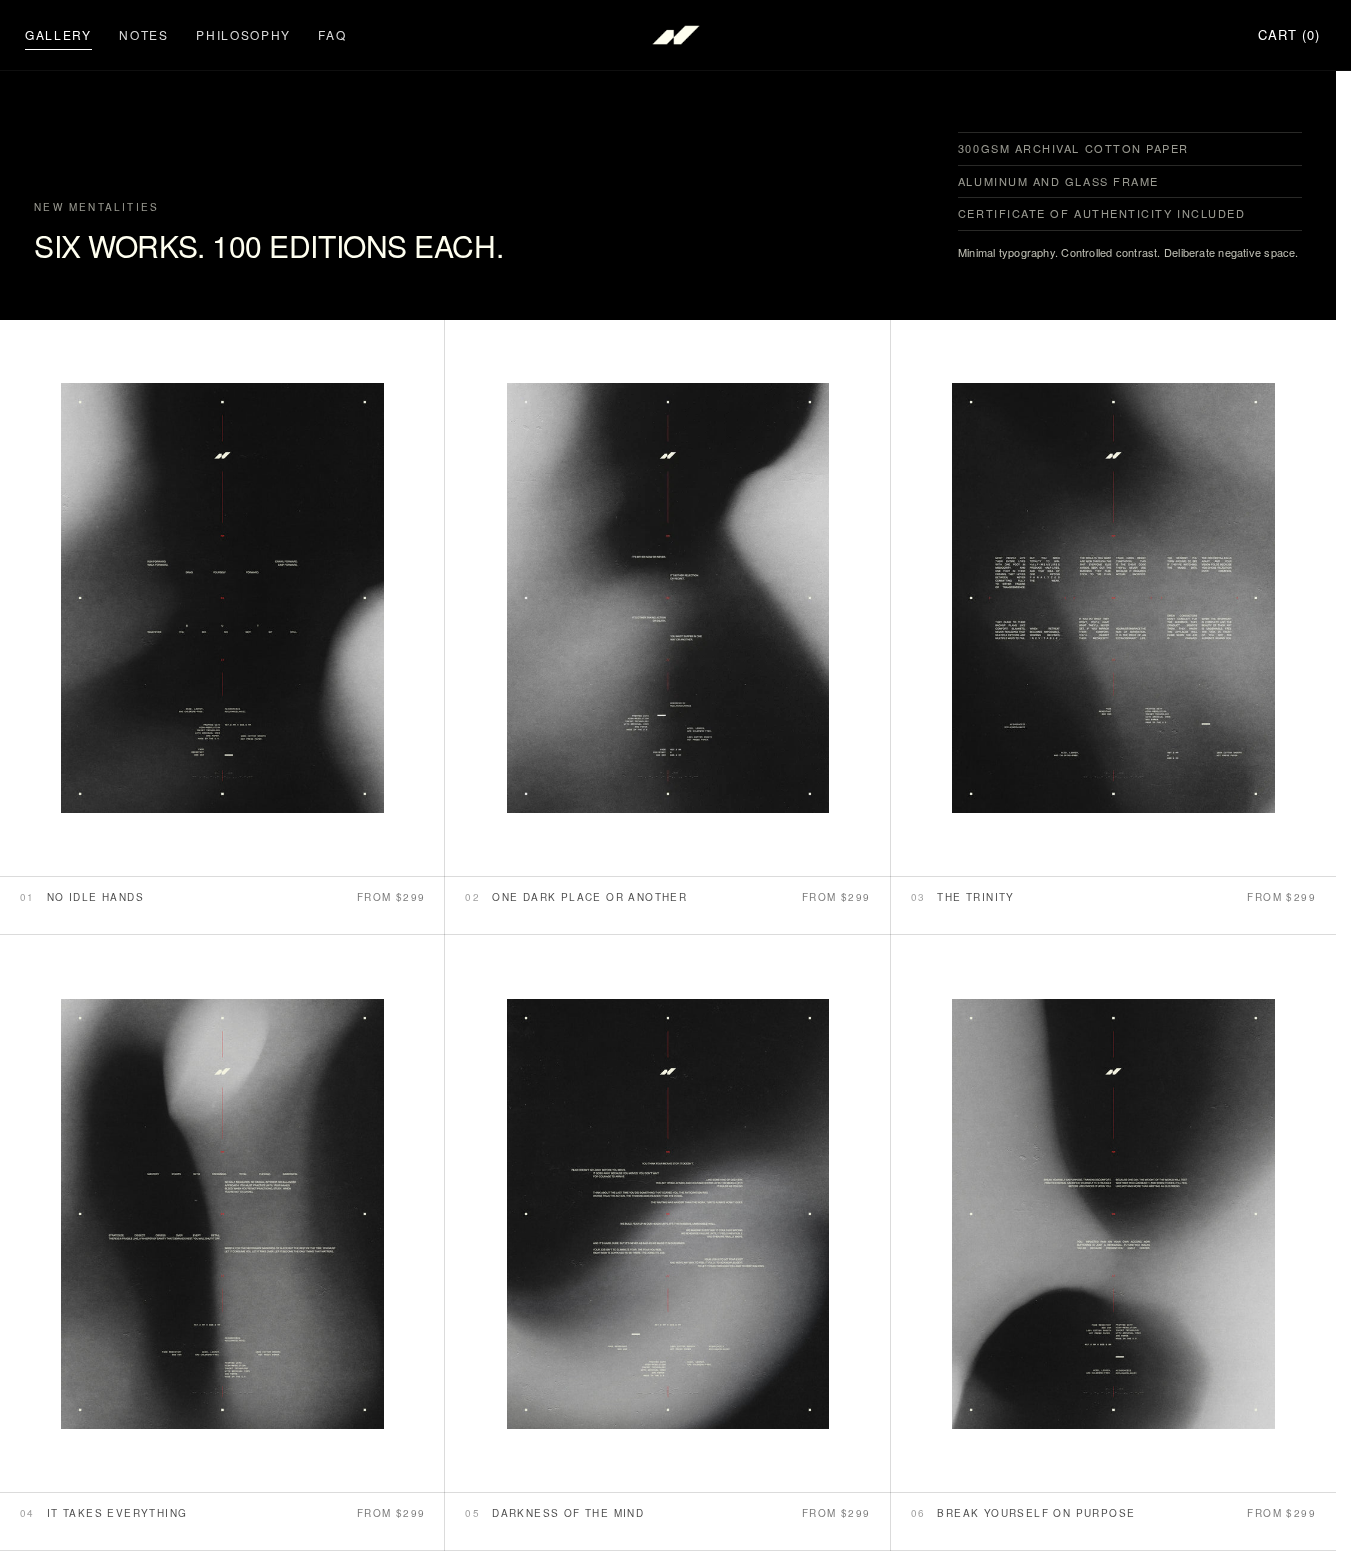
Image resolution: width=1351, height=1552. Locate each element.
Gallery (58, 34)
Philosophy (243, 34)
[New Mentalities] (676, 35)
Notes (143, 34)
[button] (1289, 35)
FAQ (332, 34)
